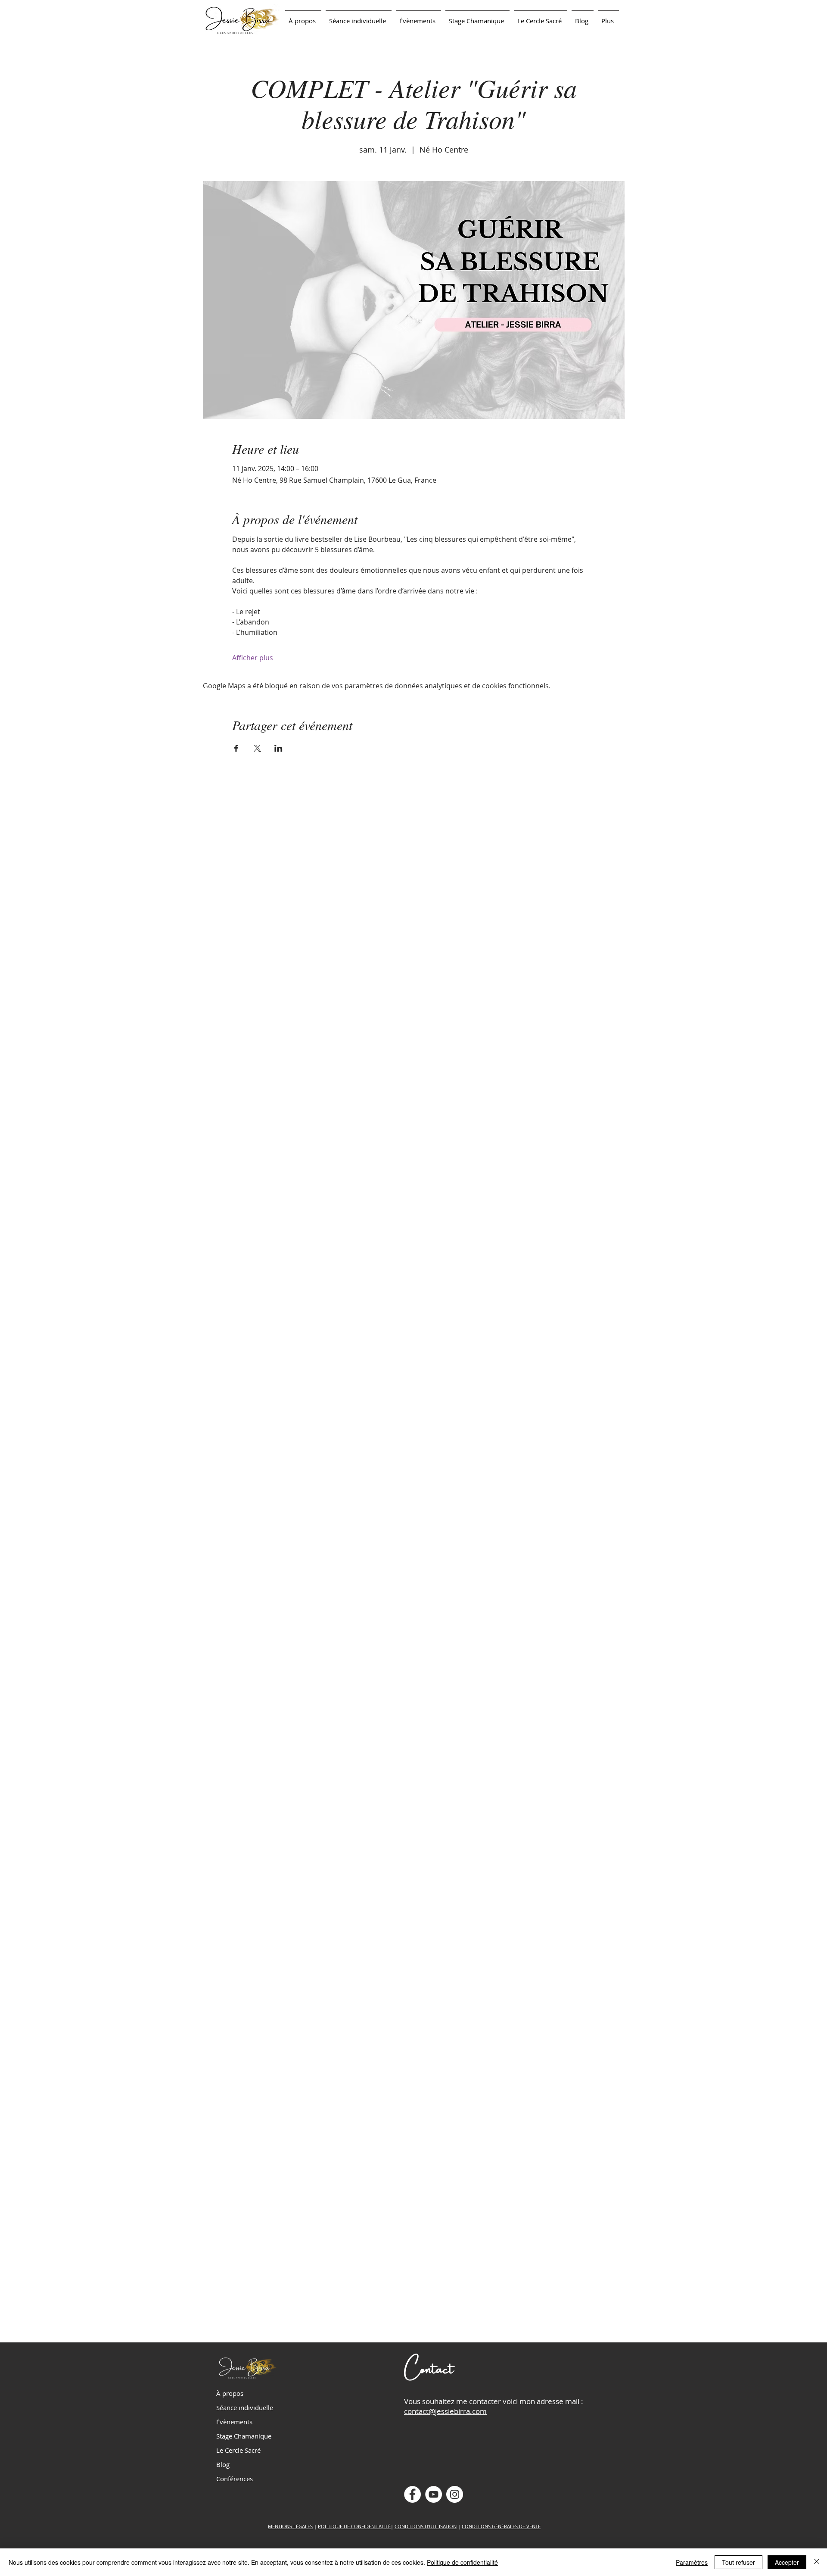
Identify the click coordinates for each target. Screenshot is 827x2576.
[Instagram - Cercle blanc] (455, 2494)
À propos (230, 2393)
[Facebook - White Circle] (412, 2494)
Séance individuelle (245, 2407)
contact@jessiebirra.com (445, 2411)
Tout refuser (738, 2562)
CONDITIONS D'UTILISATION (426, 2526)
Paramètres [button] (692, 2562)
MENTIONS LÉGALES (290, 2526)
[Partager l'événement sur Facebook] (236, 748)
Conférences (235, 2479)
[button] (359, 17)
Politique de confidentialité (462, 2562)
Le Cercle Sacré (238, 2450)
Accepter (787, 2562)
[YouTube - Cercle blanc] (434, 2494)
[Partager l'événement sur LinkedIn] (278, 748)
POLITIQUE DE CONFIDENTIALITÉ (354, 2526)
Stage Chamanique (244, 2436)
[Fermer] (817, 2562)
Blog (223, 2464)
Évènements (234, 2422)
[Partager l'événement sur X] (257, 748)
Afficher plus (253, 658)
